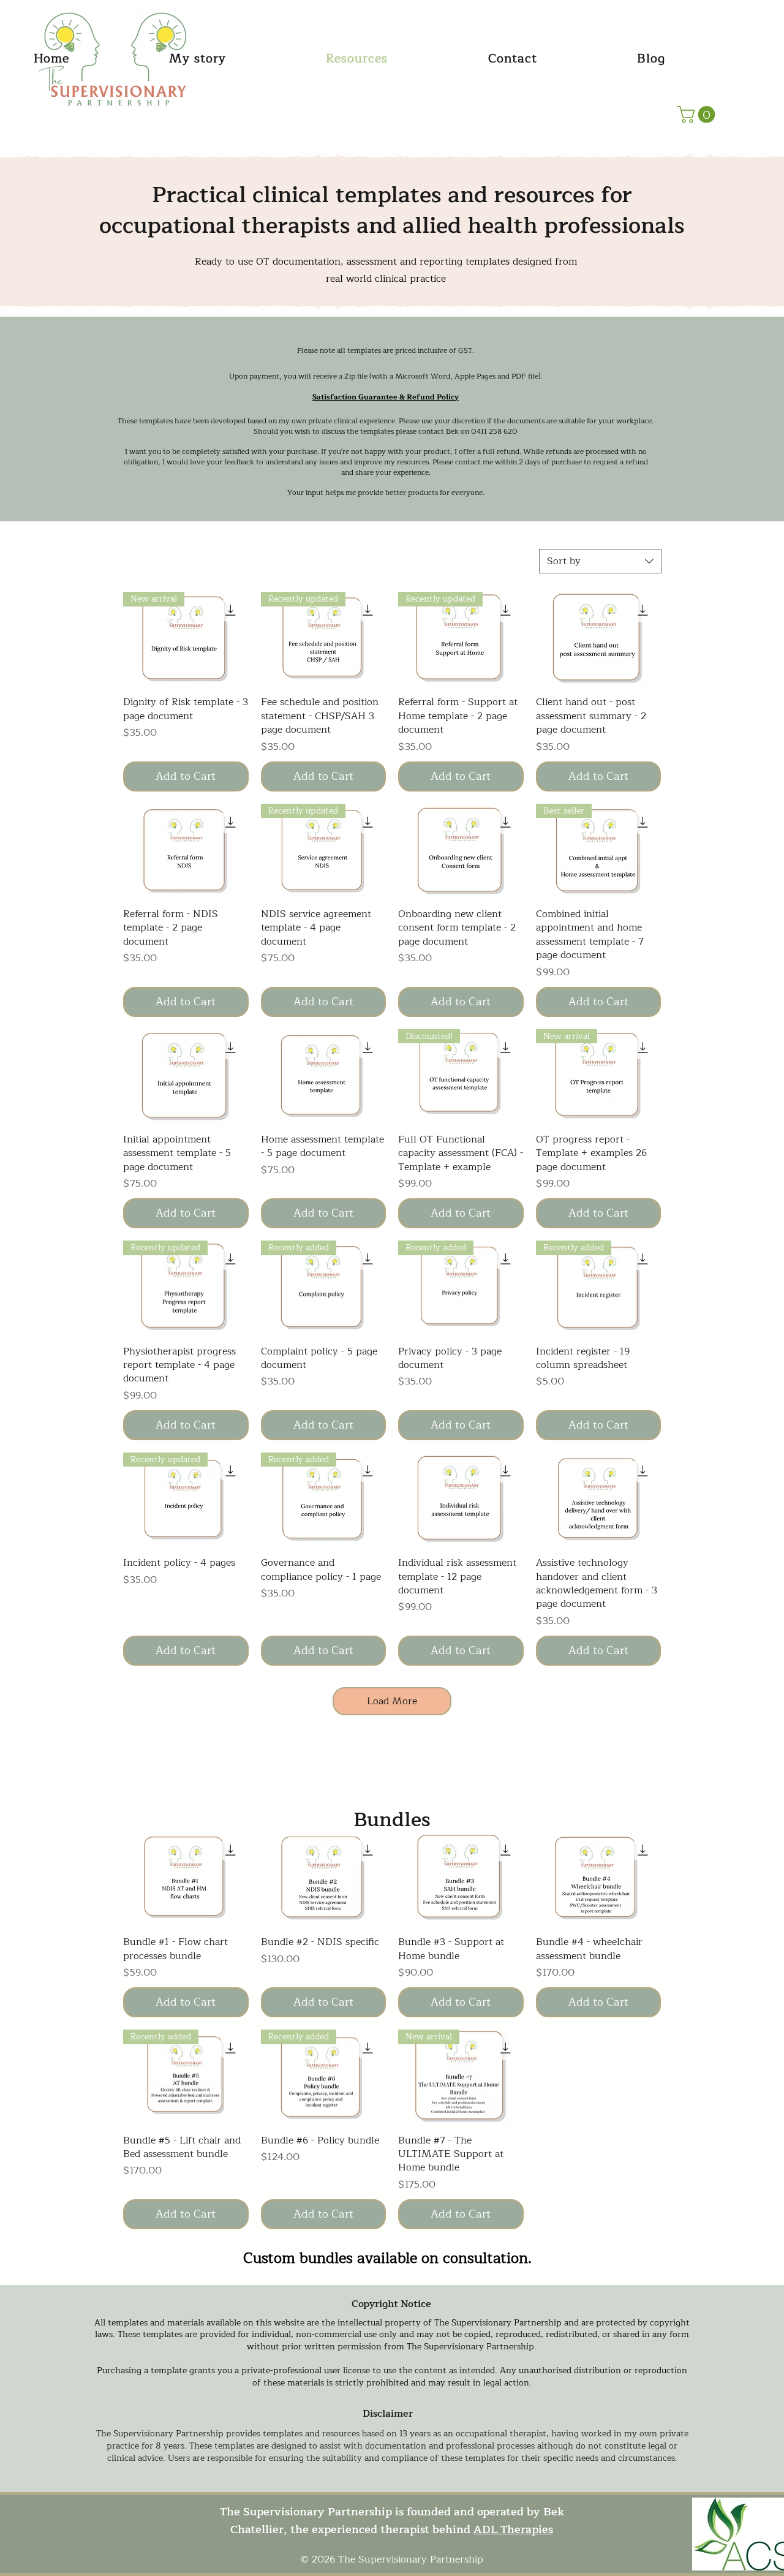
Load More (392, 1701)
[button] (698, 115)
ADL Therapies (513, 2529)
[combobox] (600, 561)
